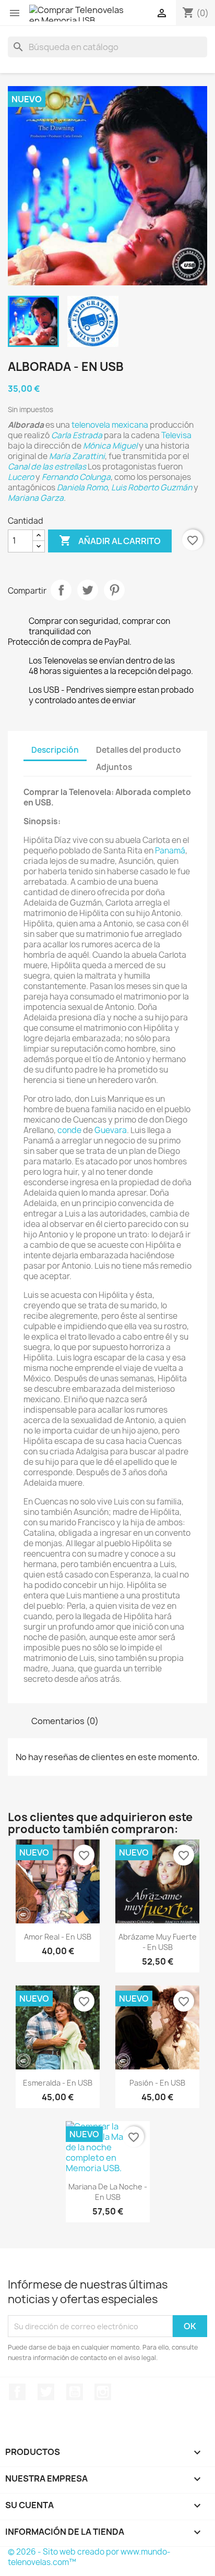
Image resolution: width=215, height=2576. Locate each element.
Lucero (21, 477)
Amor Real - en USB (58, 1937)
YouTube (75, 2392)
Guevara (111, 1130)
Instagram (103, 2392)
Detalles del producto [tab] (139, 750)
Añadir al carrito (110, 540)
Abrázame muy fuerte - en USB (158, 1942)
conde (69, 1130)
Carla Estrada (77, 435)
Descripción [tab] (55, 750)
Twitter (46, 2392)
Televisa (176, 435)
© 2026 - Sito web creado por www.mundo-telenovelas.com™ (89, 2557)
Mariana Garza (36, 498)
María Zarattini (77, 456)
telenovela (91, 425)
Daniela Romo (82, 487)
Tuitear (88, 590)
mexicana (130, 425)
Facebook (17, 2392)
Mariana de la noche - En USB (108, 2192)
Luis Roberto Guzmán (152, 487)
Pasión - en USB (157, 2083)
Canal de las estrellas (47, 467)
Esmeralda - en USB (58, 2083)
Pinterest (114, 590)
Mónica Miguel (110, 446)
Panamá (170, 851)
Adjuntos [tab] (114, 767)
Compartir (61, 590)
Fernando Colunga (76, 477)
